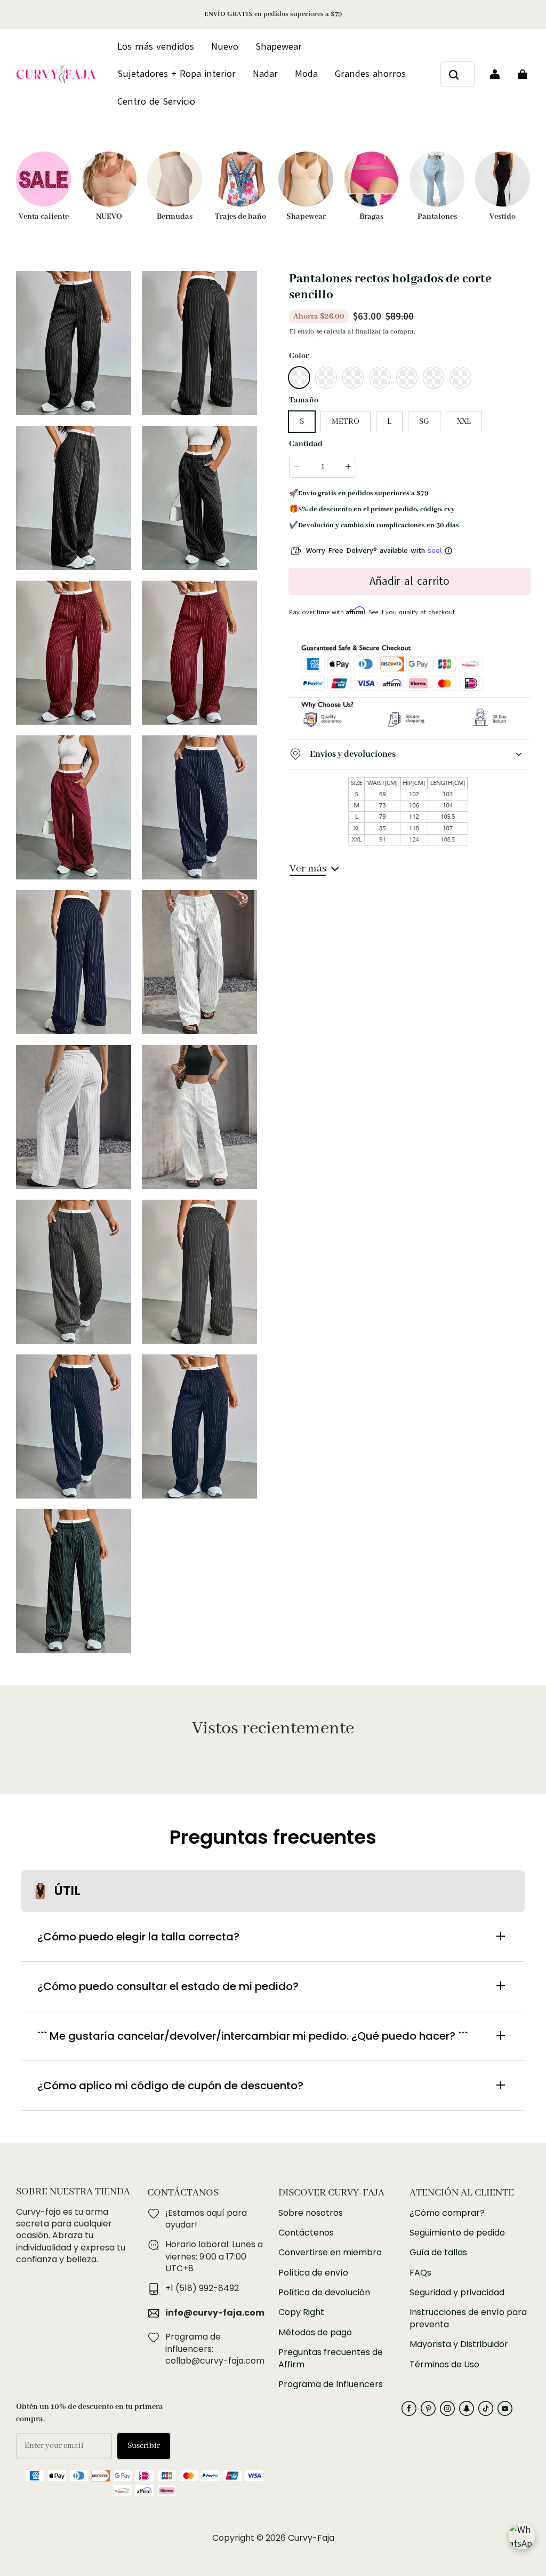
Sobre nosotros (311, 2213)
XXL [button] (464, 422)
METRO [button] (346, 422)
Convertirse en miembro (330, 2253)
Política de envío (313, 2273)
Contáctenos (306, 2233)
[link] (156, 102)
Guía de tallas (438, 2253)
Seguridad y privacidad (457, 2293)
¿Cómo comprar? (447, 2213)
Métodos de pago (315, 2333)
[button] (299, 377)
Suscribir (144, 2446)
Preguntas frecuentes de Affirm (331, 2358)
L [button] (389, 422)
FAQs (420, 2273)
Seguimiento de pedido (457, 2233)
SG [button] (424, 422)
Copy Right (301, 2312)
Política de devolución (324, 2293)
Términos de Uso (444, 2365)
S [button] (302, 422)
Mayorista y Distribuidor (459, 2344)
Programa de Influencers (331, 2384)
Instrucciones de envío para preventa (468, 2318)
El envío (302, 332)
